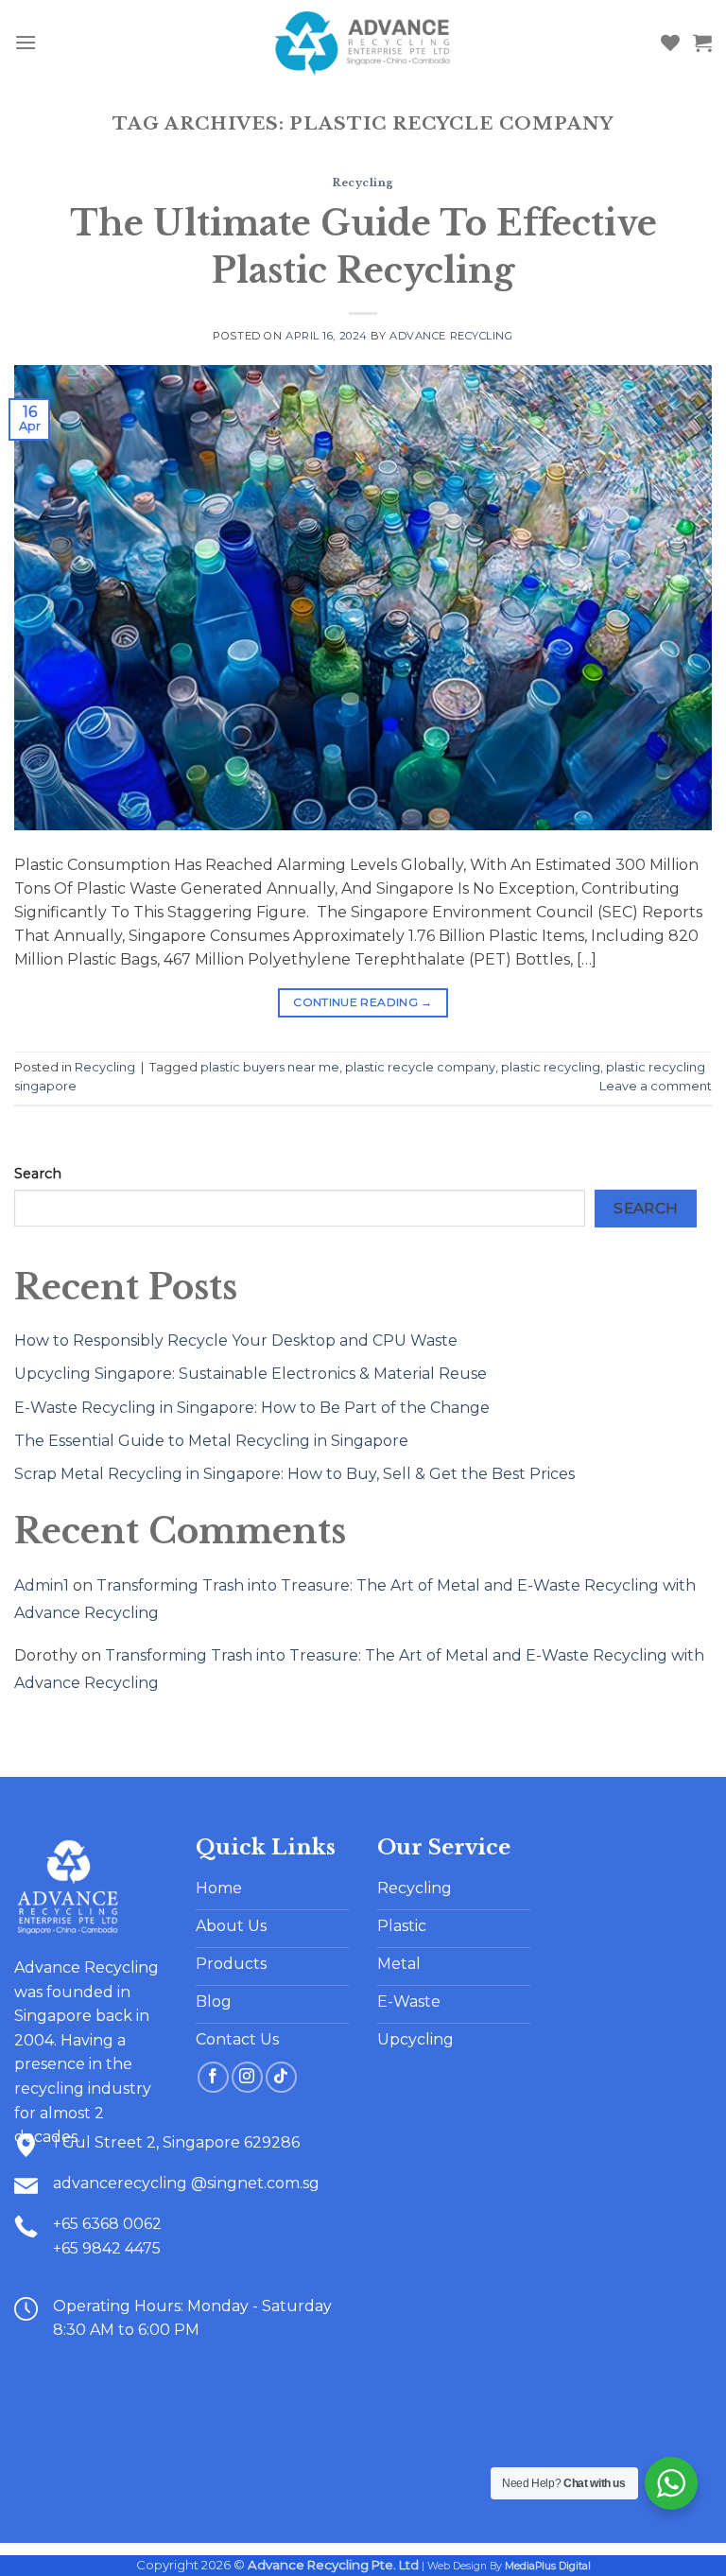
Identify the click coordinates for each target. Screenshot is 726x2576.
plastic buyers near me (270, 1067)
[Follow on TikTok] (281, 2077)
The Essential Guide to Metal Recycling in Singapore (211, 1441)
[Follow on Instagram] (247, 2077)
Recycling (363, 183)
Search (38, 1174)
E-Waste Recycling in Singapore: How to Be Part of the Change (252, 1408)
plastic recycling (551, 1067)
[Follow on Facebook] (213, 2077)
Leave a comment (656, 1086)
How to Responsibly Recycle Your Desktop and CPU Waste (236, 1340)
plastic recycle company (420, 1067)
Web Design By (509, 2566)
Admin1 (42, 1585)
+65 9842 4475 (107, 2248)
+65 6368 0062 (107, 2224)
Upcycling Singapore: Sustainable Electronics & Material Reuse (251, 1374)
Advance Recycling (451, 336)
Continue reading (363, 1002)
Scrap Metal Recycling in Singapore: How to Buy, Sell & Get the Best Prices (294, 1474)
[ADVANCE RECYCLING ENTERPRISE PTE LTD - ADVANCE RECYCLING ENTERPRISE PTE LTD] (363, 43)
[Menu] (26, 42)
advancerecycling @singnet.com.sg (186, 2183)
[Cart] (702, 43)
